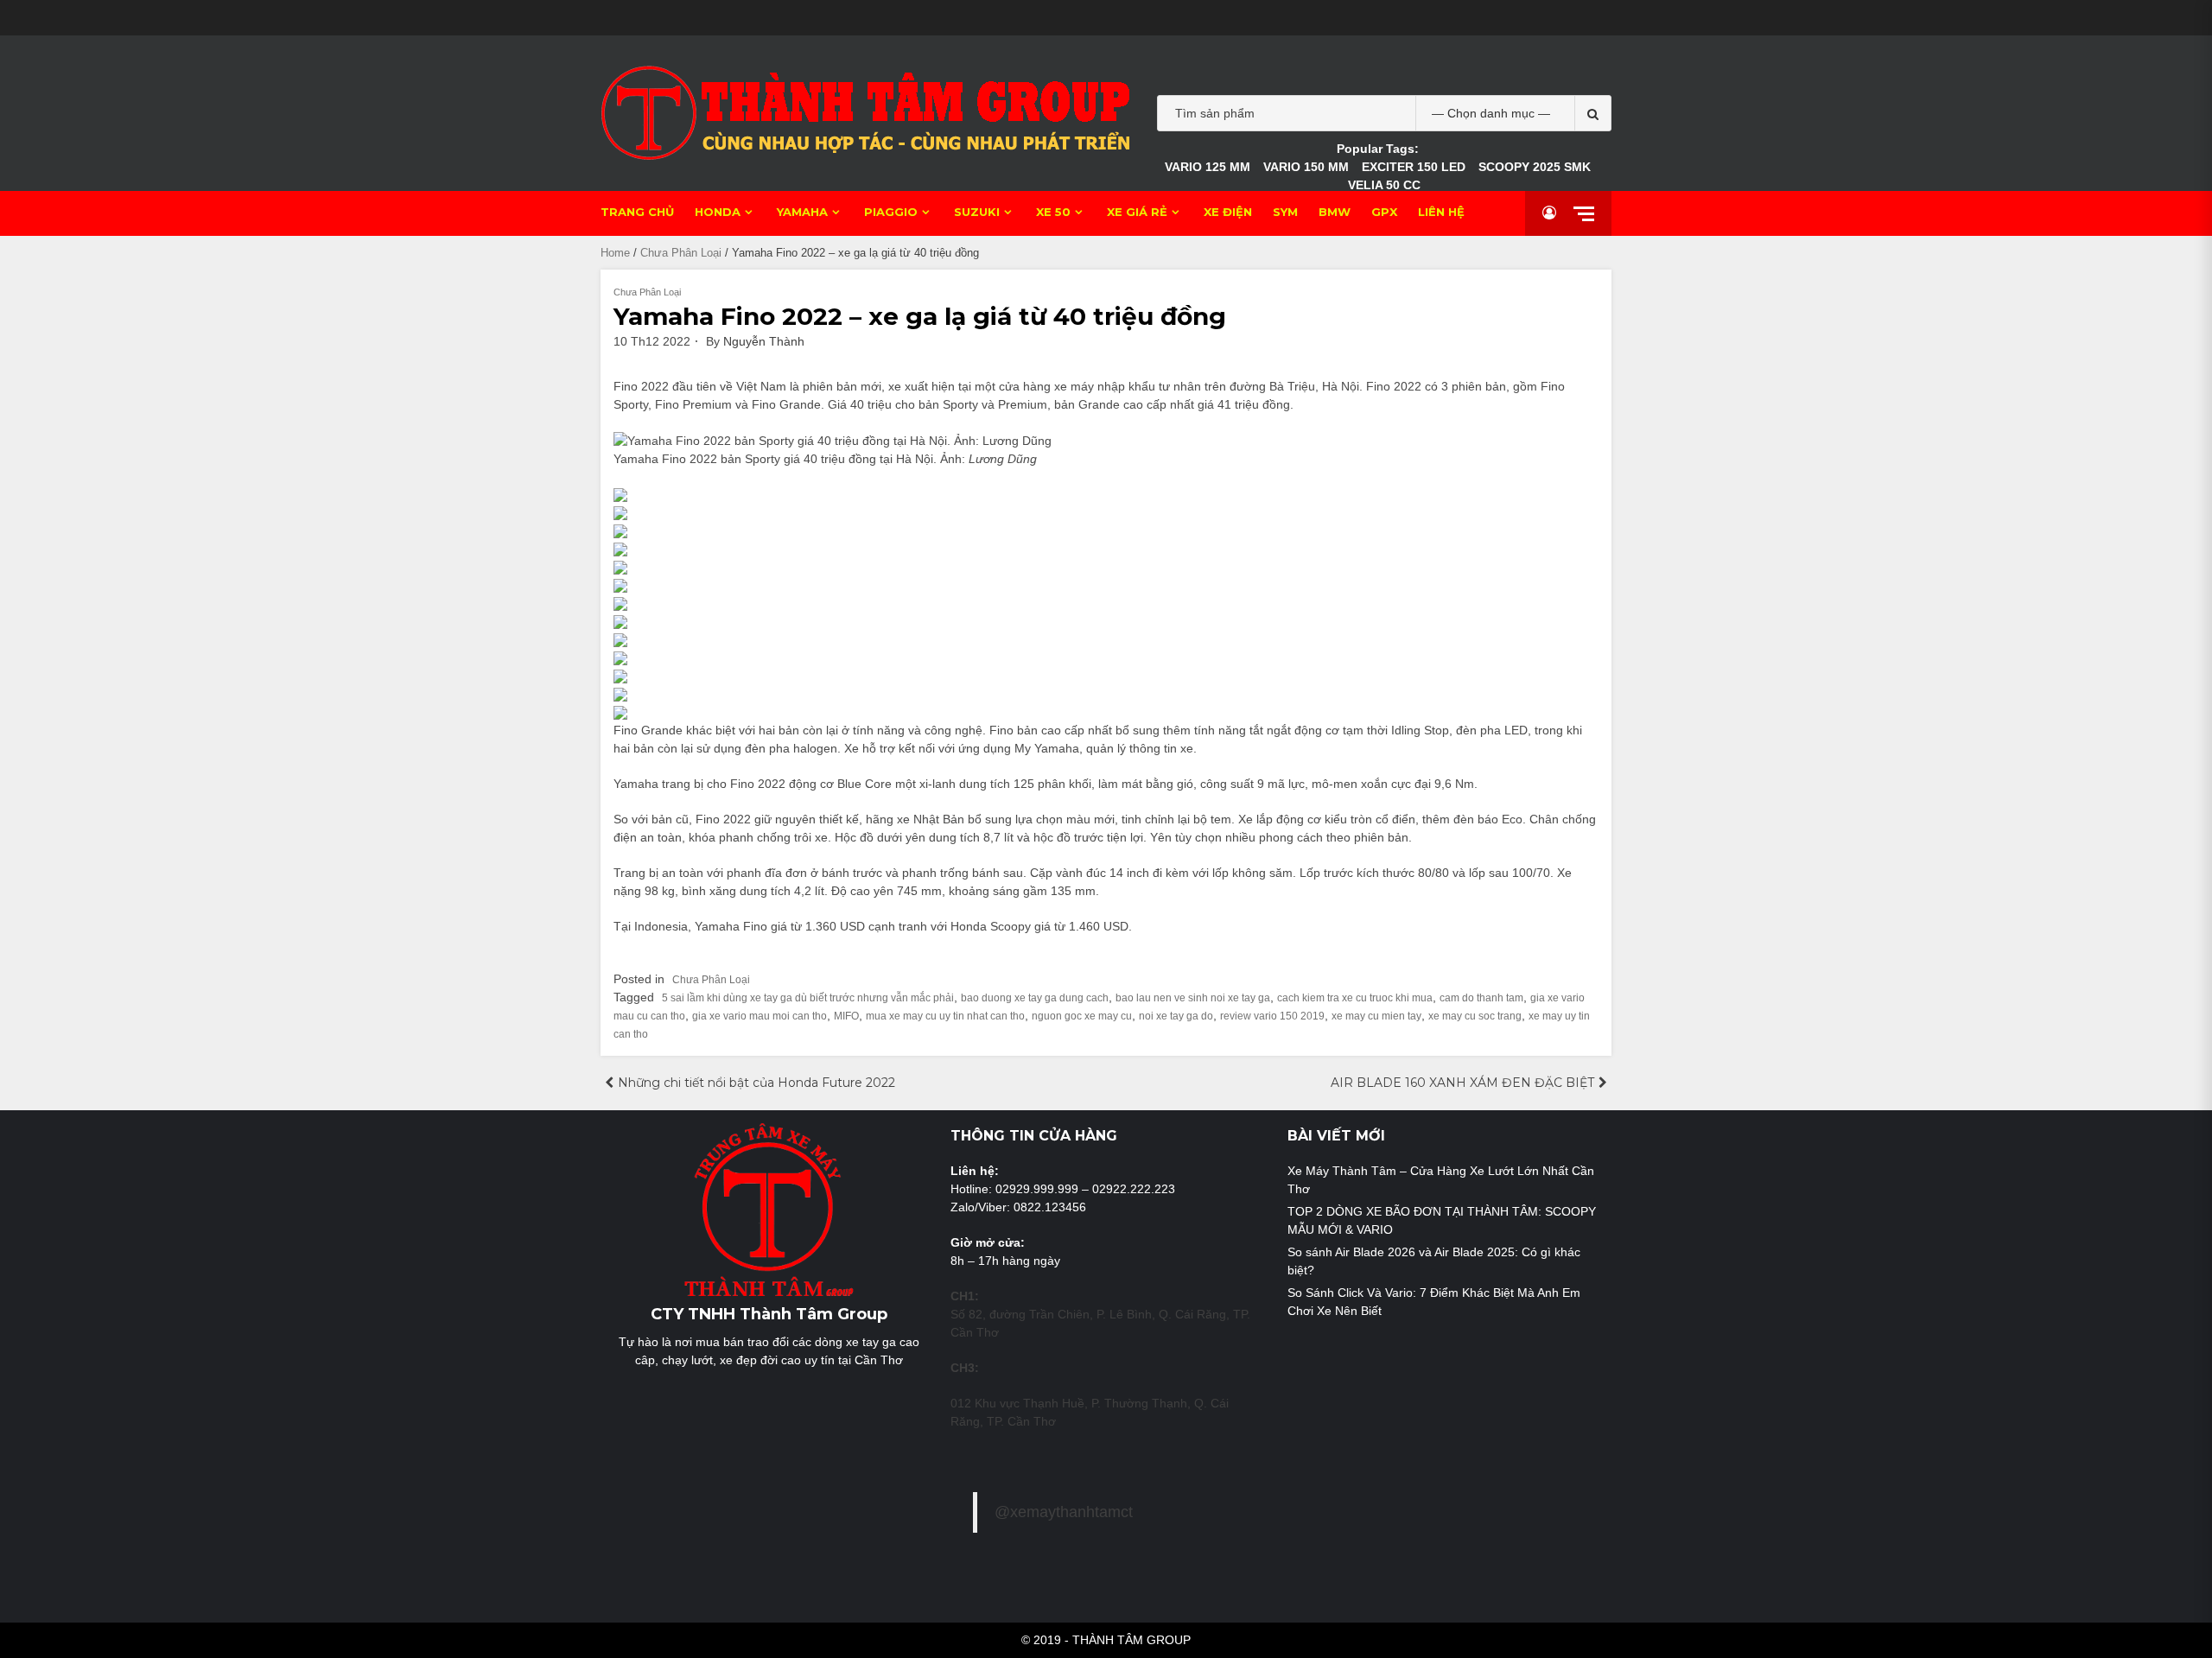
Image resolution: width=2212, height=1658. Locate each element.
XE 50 (1053, 212)
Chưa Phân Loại (681, 253)
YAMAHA (802, 212)
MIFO (846, 1016)
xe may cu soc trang (1475, 1016)
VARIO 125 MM (1208, 167)
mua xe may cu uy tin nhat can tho (945, 1016)
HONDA (718, 212)
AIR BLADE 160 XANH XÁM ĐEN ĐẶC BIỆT (1462, 1083)
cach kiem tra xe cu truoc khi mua (1355, 998)
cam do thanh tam (1481, 998)
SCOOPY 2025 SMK (1535, 167)
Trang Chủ (637, 212)
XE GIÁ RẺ (1137, 212)
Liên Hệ (1441, 212)
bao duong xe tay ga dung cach (1035, 998)
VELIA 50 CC (1384, 185)
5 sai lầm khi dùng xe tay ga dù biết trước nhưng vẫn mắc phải (808, 998)
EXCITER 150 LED (1414, 167)
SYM (1285, 212)
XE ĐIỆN (1228, 212)
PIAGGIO (891, 212)
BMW (1335, 212)
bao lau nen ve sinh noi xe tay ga (1193, 998)
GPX (1384, 212)
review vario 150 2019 (1272, 1016)
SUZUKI (977, 212)
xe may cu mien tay (1376, 1016)
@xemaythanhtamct (1064, 1512)
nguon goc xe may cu (1082, 1016)
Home (615, 253)
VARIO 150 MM (1306, 167)
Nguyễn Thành (764, 341)
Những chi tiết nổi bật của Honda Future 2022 (756, 1083)
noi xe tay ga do (1176, 1016)
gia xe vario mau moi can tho (760, 1016)
